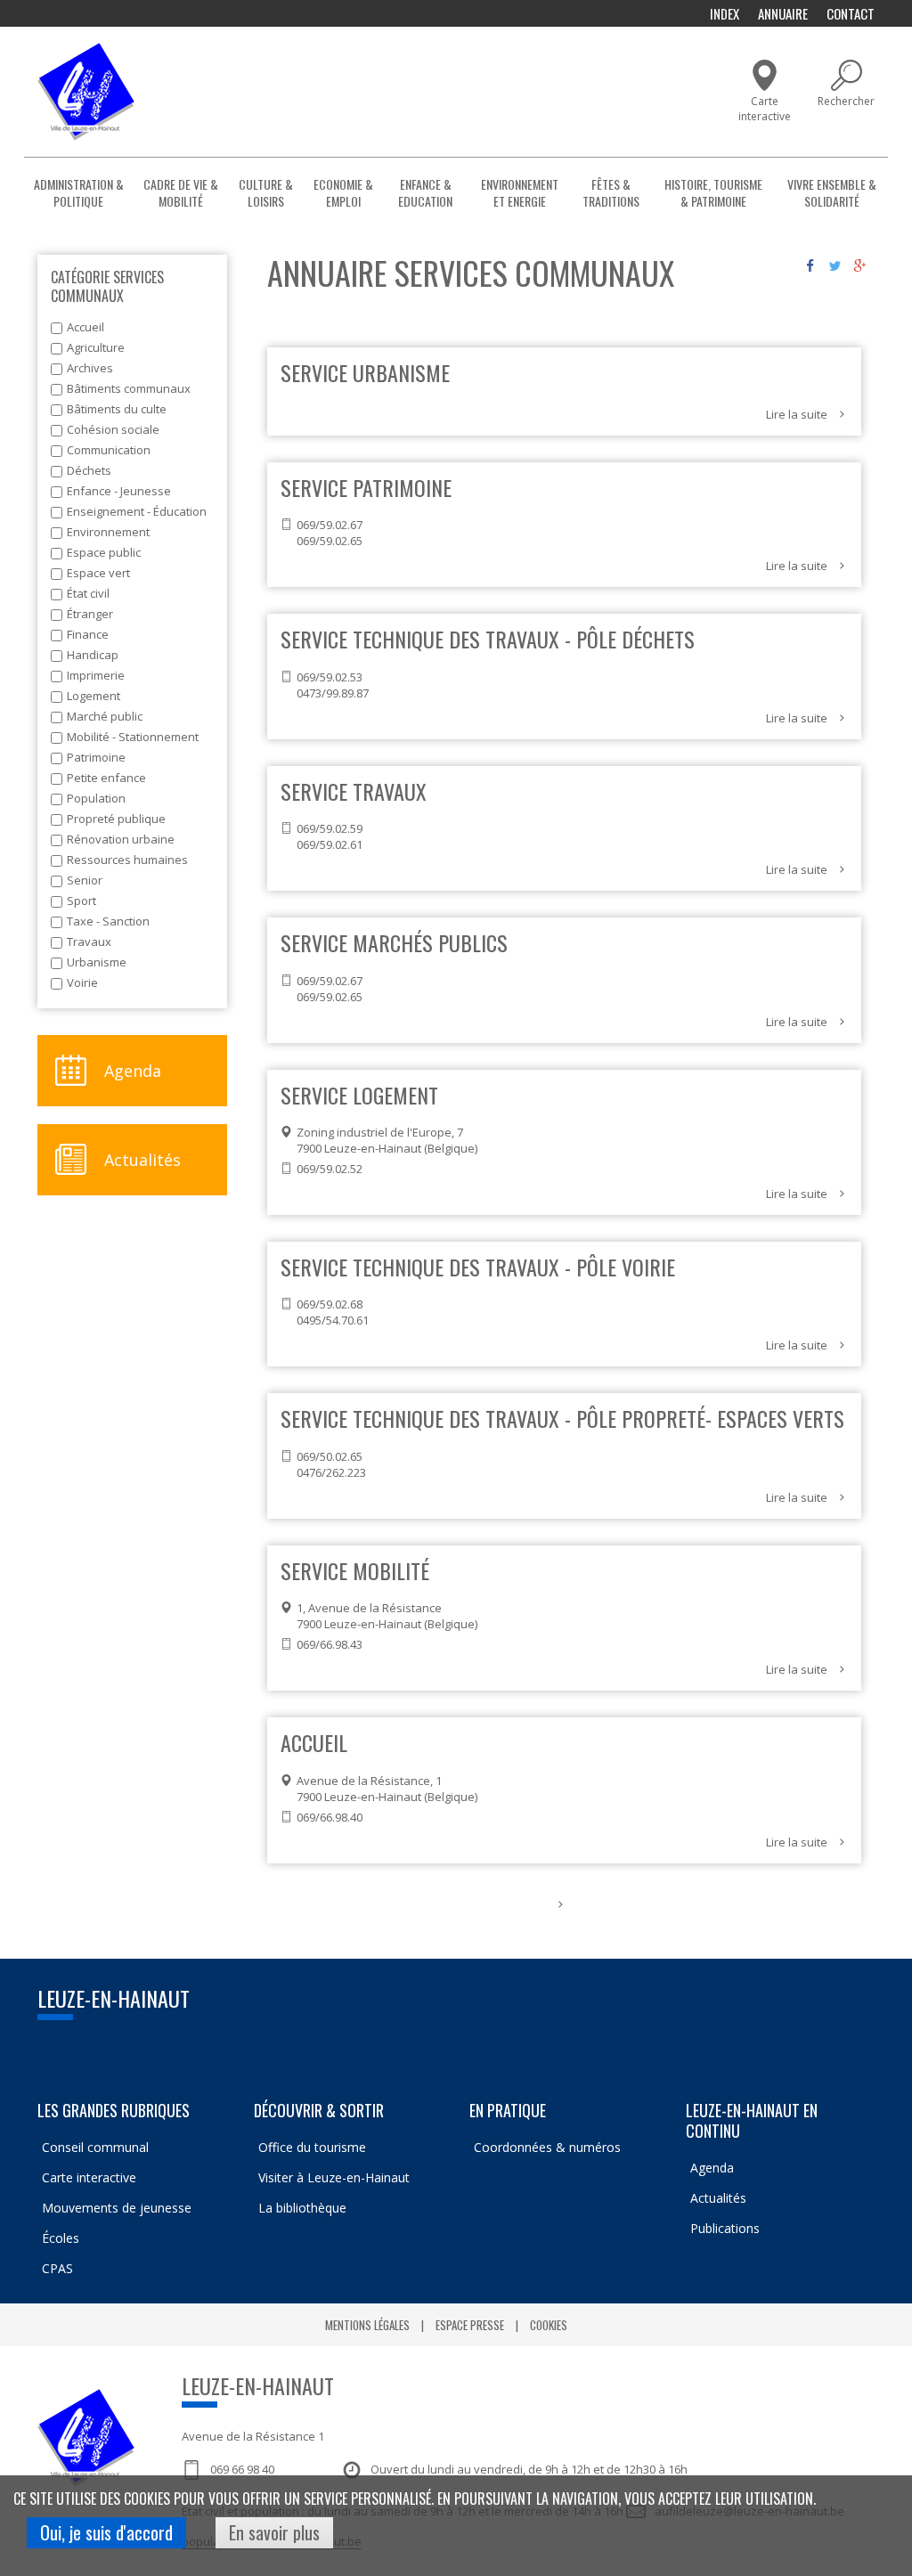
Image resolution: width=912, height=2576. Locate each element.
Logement (94, 696)
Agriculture (96, 347)
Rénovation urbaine (121, 839)
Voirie (82, 982)
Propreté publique (116, 819)
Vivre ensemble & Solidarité (832, 192)
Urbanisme (97, 962)
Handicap (93, 655)
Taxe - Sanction (108, 921)
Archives (90, 368)
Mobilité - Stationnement (133, 737)
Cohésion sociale (113, 429)
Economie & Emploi (343, 192)
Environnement (108, 532)
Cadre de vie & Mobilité (181, 192)
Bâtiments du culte (117, 409)
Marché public (105, 716)
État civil (88, 593)
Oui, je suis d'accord (106, 2532)
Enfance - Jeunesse (119, 491)
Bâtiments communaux (129, 388)
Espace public (104, 552)
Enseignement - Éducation (137, 511)
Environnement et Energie (520, 192)
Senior (85, 880)
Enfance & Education (425, 192)
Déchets (89, 470)
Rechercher (846, 101)
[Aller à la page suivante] (561, 1904)
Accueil (85, 327)
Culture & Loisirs (266, 192)
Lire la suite (797, 414)
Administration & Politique (79, 192)
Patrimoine (96, 757)
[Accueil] (86, 92)
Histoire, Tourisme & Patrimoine (713, 192)
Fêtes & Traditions (611, 192)
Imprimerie (96, 675)
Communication (109, 450)
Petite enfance (106, 778)
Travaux (89, 942)
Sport (81, 901)
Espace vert (98, 573)
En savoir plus (274, 2532)
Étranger (90, 614)
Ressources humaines (127, 860)
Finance (88, 634)
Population (96, 798)
